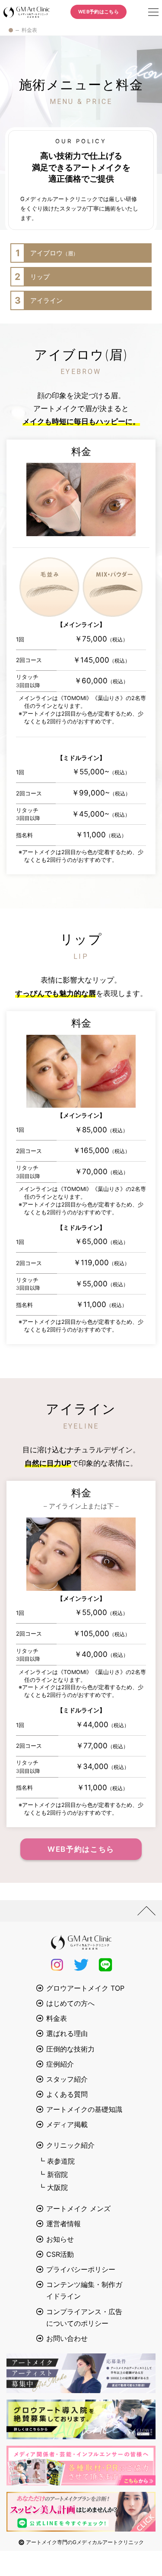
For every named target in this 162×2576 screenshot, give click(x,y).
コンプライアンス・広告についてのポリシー (84, 2317)
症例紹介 (60, 2064)
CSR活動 (60, 2254)
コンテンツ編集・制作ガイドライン (84, 2290)
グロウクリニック (27, 12)
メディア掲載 (67, 2124)
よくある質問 (67, 2094)
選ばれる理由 (67, 2033)
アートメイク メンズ (78, 2208)
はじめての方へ (70, 2003)
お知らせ (60, 2239)
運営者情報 (64, 2224)
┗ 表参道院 (56, 2161)
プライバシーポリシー (81, 2269)
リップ (32, 277)
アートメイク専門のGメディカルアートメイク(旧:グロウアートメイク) (11, 30)
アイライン (39, 300)
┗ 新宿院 (53, 2174)
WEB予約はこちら (98, 12)
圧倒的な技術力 (70, 2049)
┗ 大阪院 (53, 2187)
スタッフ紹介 (67, 2079)
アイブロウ (47, 253)
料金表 (57, 2018)
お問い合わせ (67, 2338)
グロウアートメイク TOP (85, 1988)
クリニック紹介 (70, 2145)
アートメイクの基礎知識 (84, 2109)
